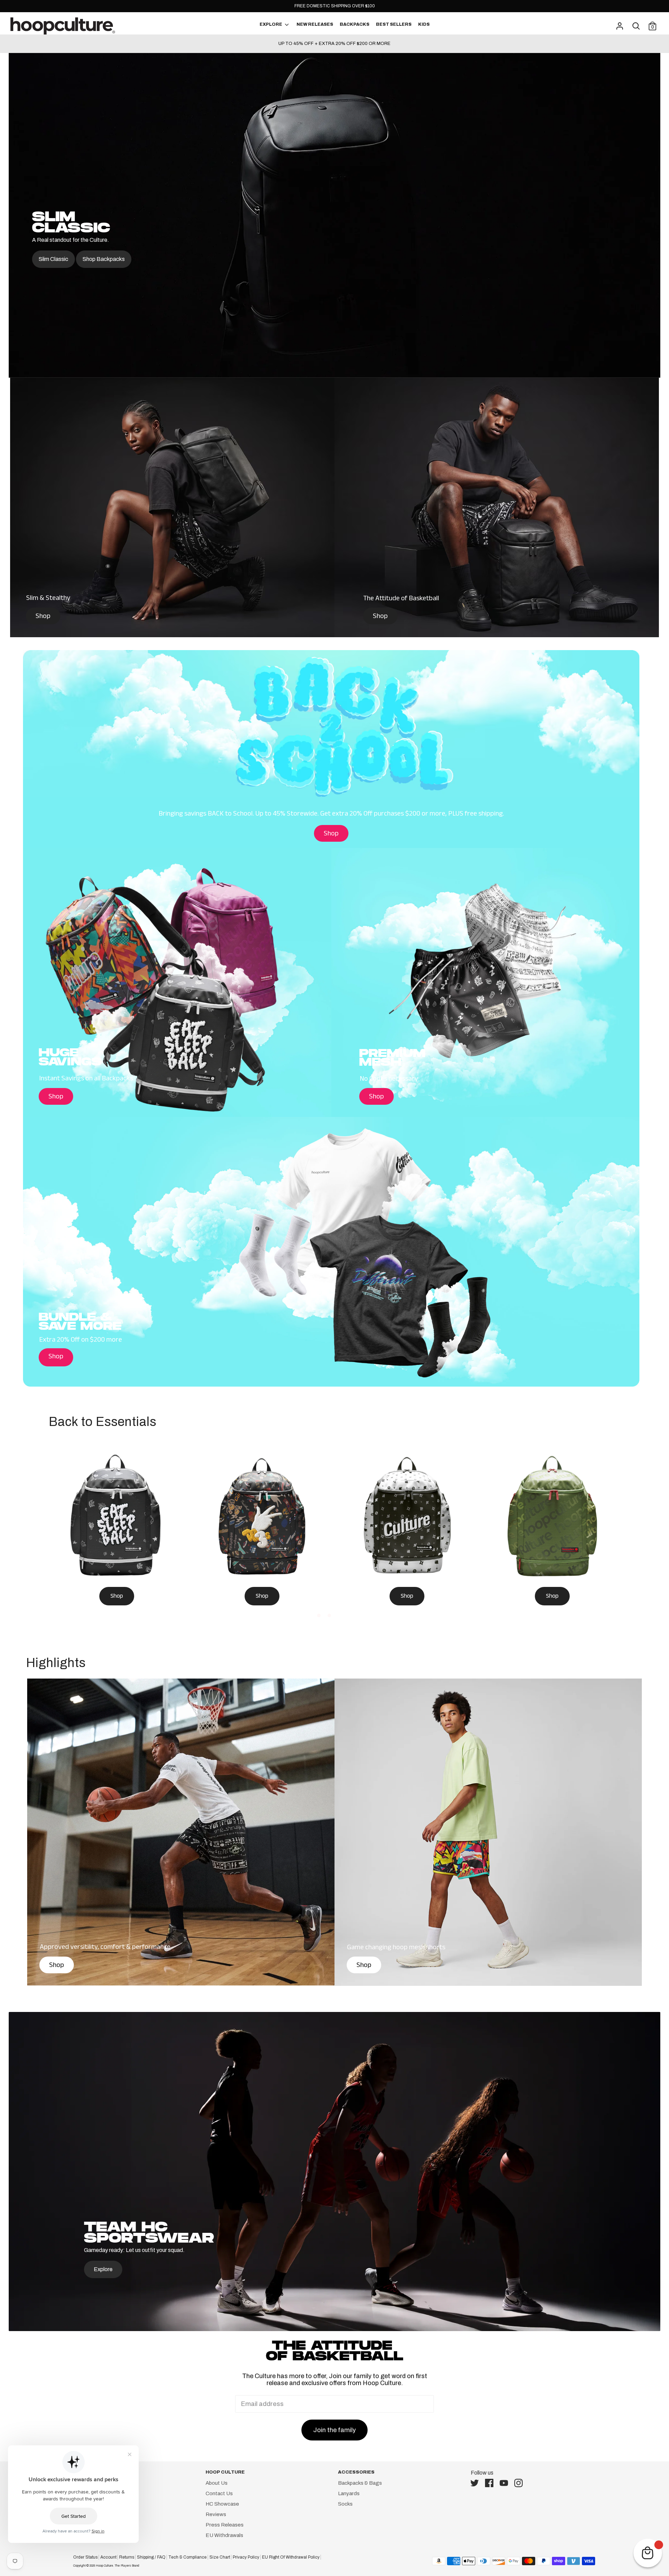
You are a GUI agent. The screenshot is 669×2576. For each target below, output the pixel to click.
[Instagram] (521, 2483)
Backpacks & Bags (360, 2483)
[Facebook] (491, 2483)
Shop (43, 617)
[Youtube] (506, 2483)
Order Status (85, 2557)
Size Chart (220, 2557)
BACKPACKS (355, 24)
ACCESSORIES (356, 2472)
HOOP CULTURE (225, 2472)
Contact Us (219, 2493)
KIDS (424, 24)
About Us (217, 2483)
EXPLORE (271, 24)
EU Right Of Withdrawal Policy (291, 2557)
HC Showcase (222, 2504)
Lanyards (349, 2493)
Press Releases (225, 2525)
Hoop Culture (105, 2566)
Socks (345, 2504)
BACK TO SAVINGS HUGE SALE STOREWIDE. (335, 44)
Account (108, 2557)
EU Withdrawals (224, 2535)
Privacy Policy (246, 2557)
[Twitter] (477, 2483)
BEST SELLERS (394, 24)
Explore (103, 2269)
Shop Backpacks (104, 259)
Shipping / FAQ (151, 2557)
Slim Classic (53, 259)
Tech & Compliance (187, 2557)
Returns (127, 2557)
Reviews (216, 2514)
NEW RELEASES (315, 24)
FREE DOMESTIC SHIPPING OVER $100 (335, 6)
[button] (319, 1615)
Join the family (334, 2430)
